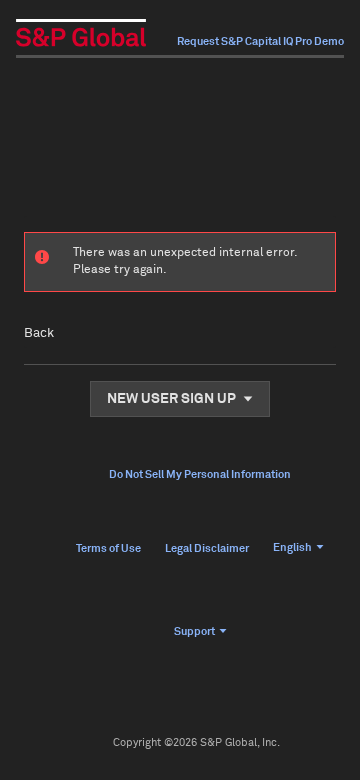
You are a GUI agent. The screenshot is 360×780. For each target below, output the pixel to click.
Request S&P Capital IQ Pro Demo (260, 41)
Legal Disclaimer (207, 548)
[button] (180, 399)
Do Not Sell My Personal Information (200, 474)
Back (39, 333)
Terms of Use (108, 548)
